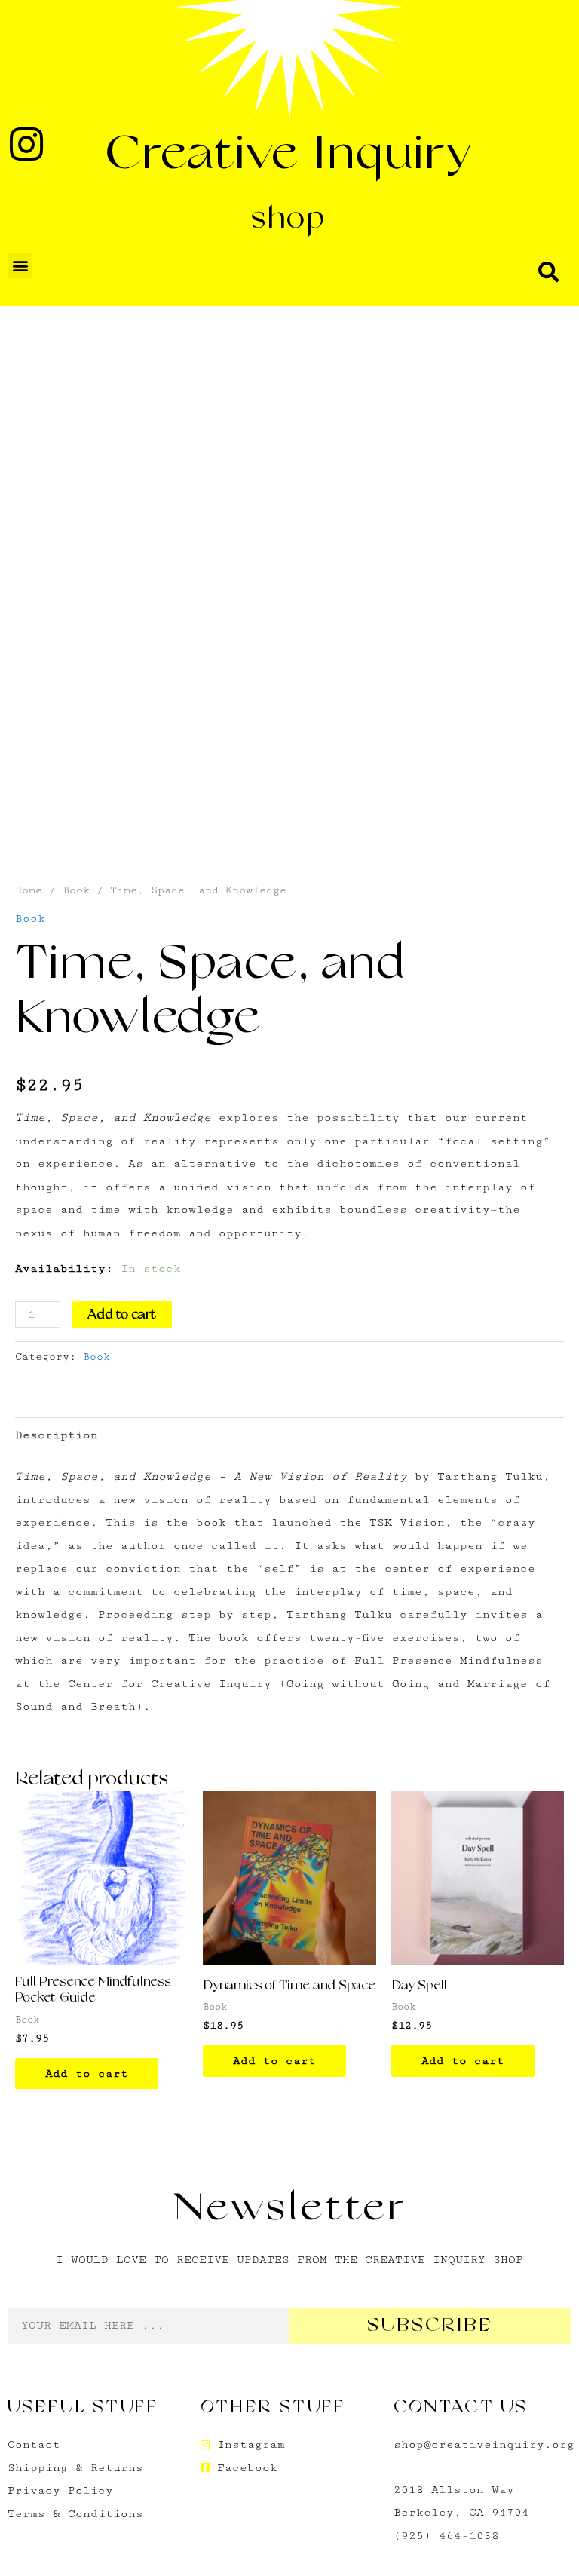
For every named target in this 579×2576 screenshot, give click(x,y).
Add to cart (122, 1315)
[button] (20, 266)
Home (29, 890)
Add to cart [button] (87, 2073)
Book (76, 890)
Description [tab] (57, 1435)
